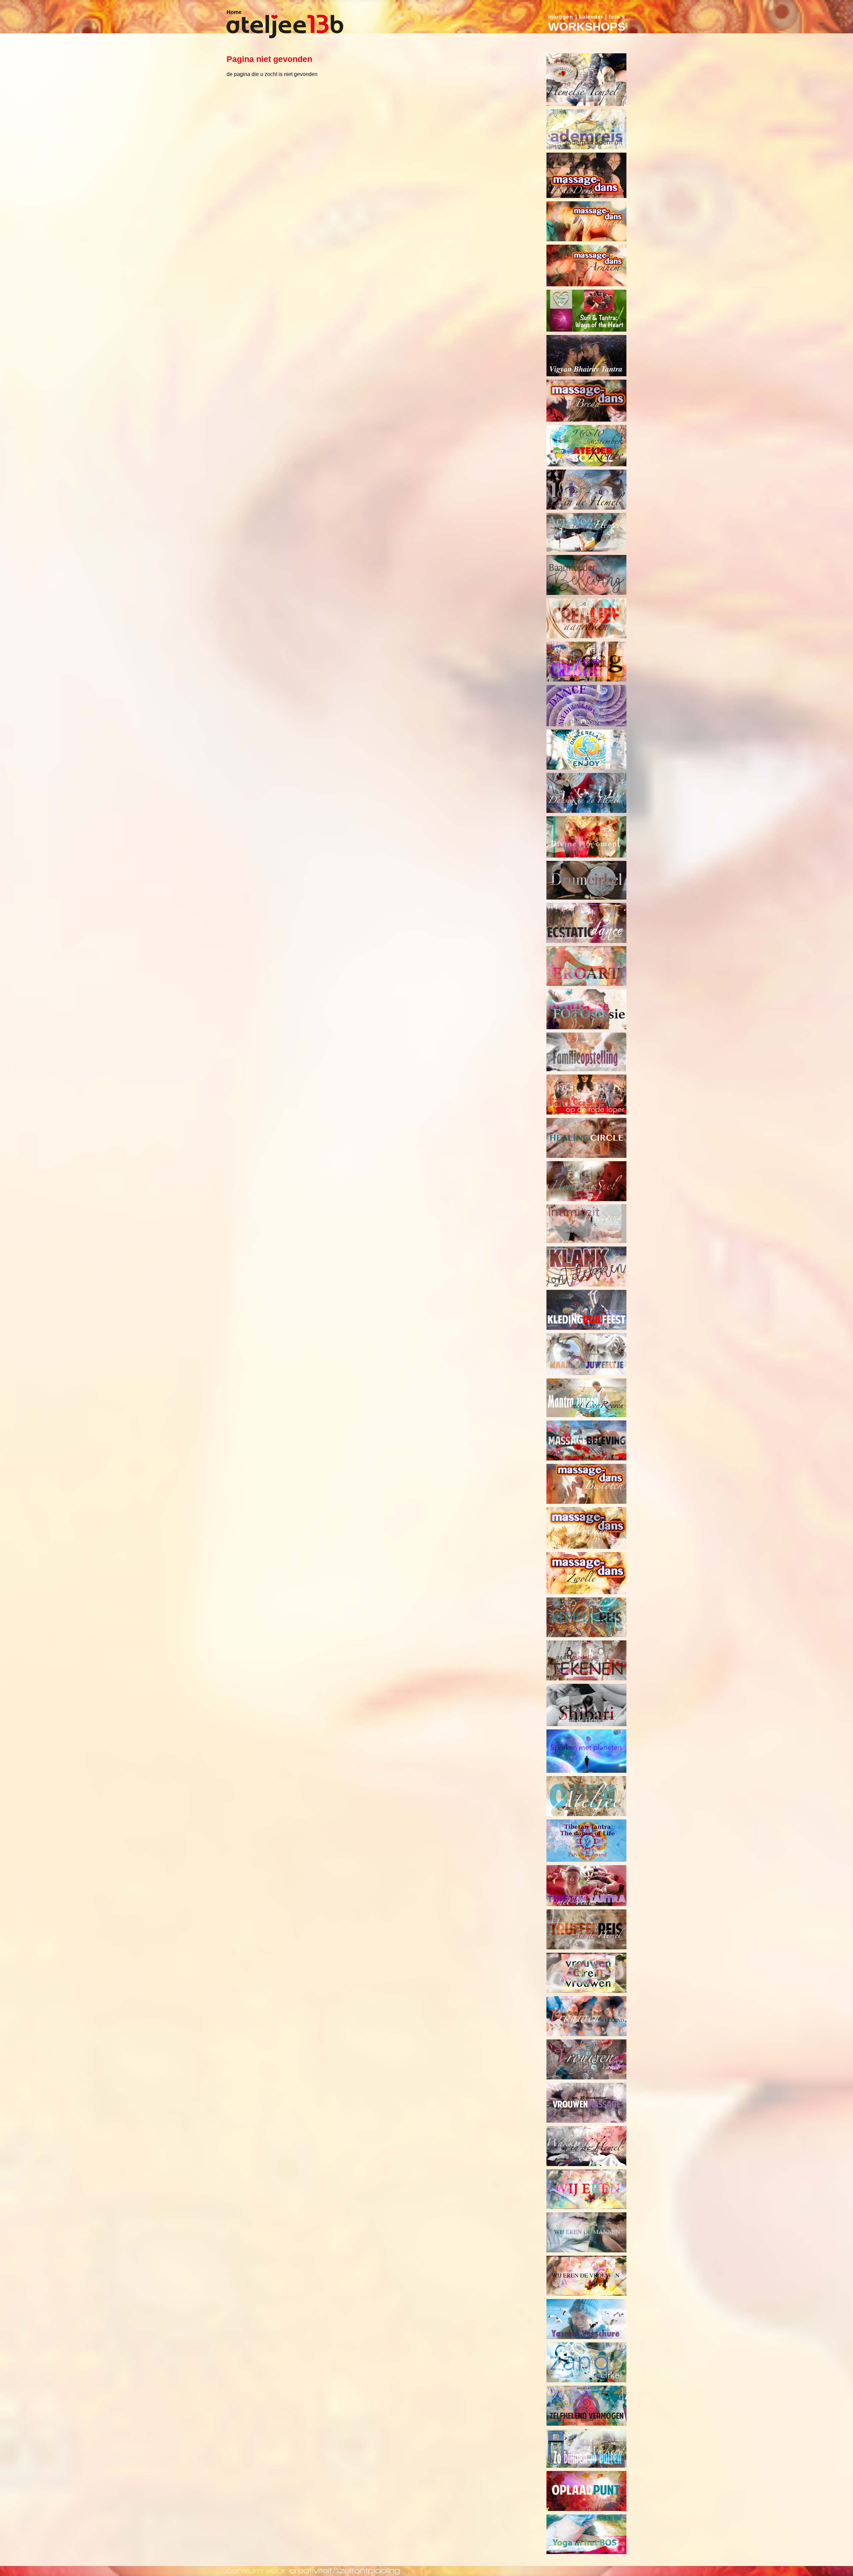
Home (234, 12)
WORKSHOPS (587, 26)
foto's (617, 17)
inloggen (561, 17)
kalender (591, 17)
